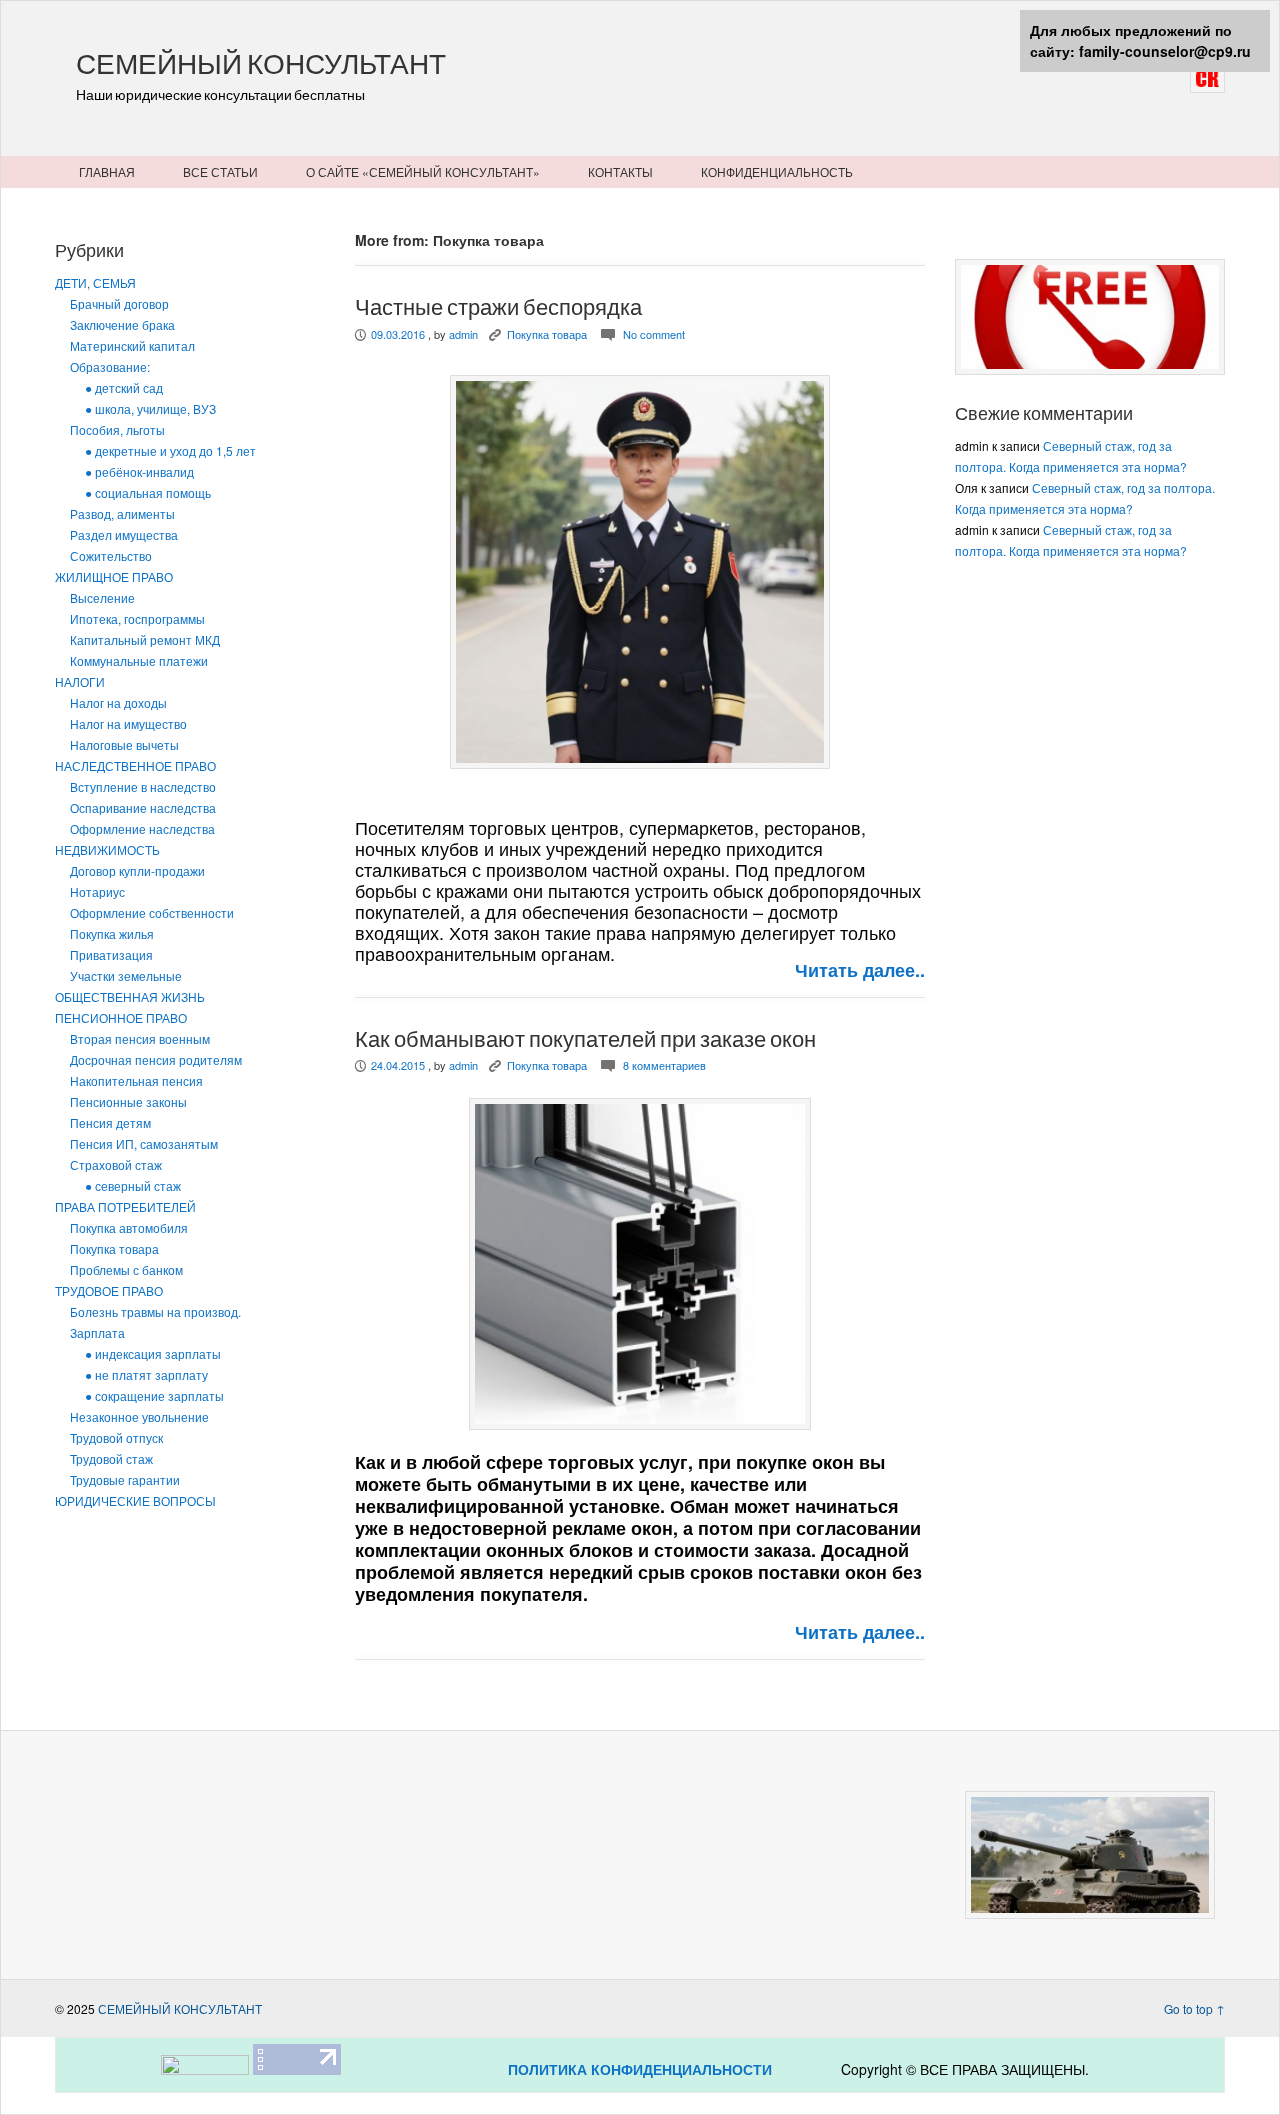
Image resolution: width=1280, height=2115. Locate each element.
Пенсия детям (110, 1122)
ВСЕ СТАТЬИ (220, 171)
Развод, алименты (122, 513)
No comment (654, 334)
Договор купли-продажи (137, 870)
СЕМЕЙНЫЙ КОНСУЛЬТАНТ (261, 64)
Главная (107, 171)
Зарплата (97, 1332)
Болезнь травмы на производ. (155, 1311)
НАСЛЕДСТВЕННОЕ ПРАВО (135, 765)
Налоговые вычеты (124, 744)
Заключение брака (122, 324)
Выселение (102, 597)
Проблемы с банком (126, 1269)
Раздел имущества (124, 534)
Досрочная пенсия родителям (156, 1059)
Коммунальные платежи (139, 660)
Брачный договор (119, 303)
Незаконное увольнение (139, 1416)
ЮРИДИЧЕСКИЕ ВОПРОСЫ (135, 1500)
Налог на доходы (118, 702)
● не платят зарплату (146, 1374)
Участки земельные (126, 975)
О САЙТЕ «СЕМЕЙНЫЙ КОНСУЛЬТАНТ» (423, 171)
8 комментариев (664, 1065)
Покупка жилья (112, 933)
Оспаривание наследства (143, 807)
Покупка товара (114, 1248)
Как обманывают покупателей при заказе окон (585, 1039)
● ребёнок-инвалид (139, 471)
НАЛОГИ (80, 681)
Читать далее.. (860, 970)
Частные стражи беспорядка (498, 307)
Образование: (110, 366)
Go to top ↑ (1194, 2008)
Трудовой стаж (111, 1458)
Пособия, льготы (117, 429)
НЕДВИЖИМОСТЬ (107, 849)
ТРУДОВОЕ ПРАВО (109, 1290)
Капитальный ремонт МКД (145, 639)
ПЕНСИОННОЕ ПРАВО (121, 1017)
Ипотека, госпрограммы (137, 618)
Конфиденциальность (777, 171)
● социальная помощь (148, 492)
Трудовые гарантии (125, 1479)
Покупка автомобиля (129, 1227)
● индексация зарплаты (153, 1353)
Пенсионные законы (128, 1101)
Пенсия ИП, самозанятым (144, 1143)
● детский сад (124, 387)
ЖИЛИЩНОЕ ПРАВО (114, 576)
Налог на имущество (128, 723)
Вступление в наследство (143, 786)
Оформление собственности (152, 912)
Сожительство (111, 555)
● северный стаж (133, 1185)
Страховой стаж (116, 1164)
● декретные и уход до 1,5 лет (170, 450)
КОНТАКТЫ (620, 171)
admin (463, 334)
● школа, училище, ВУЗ (150, 408)
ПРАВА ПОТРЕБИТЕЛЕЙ (125, 1206)
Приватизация (111, 954)
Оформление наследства (142, 828)
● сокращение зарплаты (154, 1395)
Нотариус (97, 891)
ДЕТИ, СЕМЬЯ (95, 282)
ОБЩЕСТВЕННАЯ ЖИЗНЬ (130, 996)
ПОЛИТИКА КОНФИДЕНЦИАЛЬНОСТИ (640, 2069)
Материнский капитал (132, 345)
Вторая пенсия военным (140, 1038)
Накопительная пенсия (136, 1080)
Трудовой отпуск (116, 1437)
